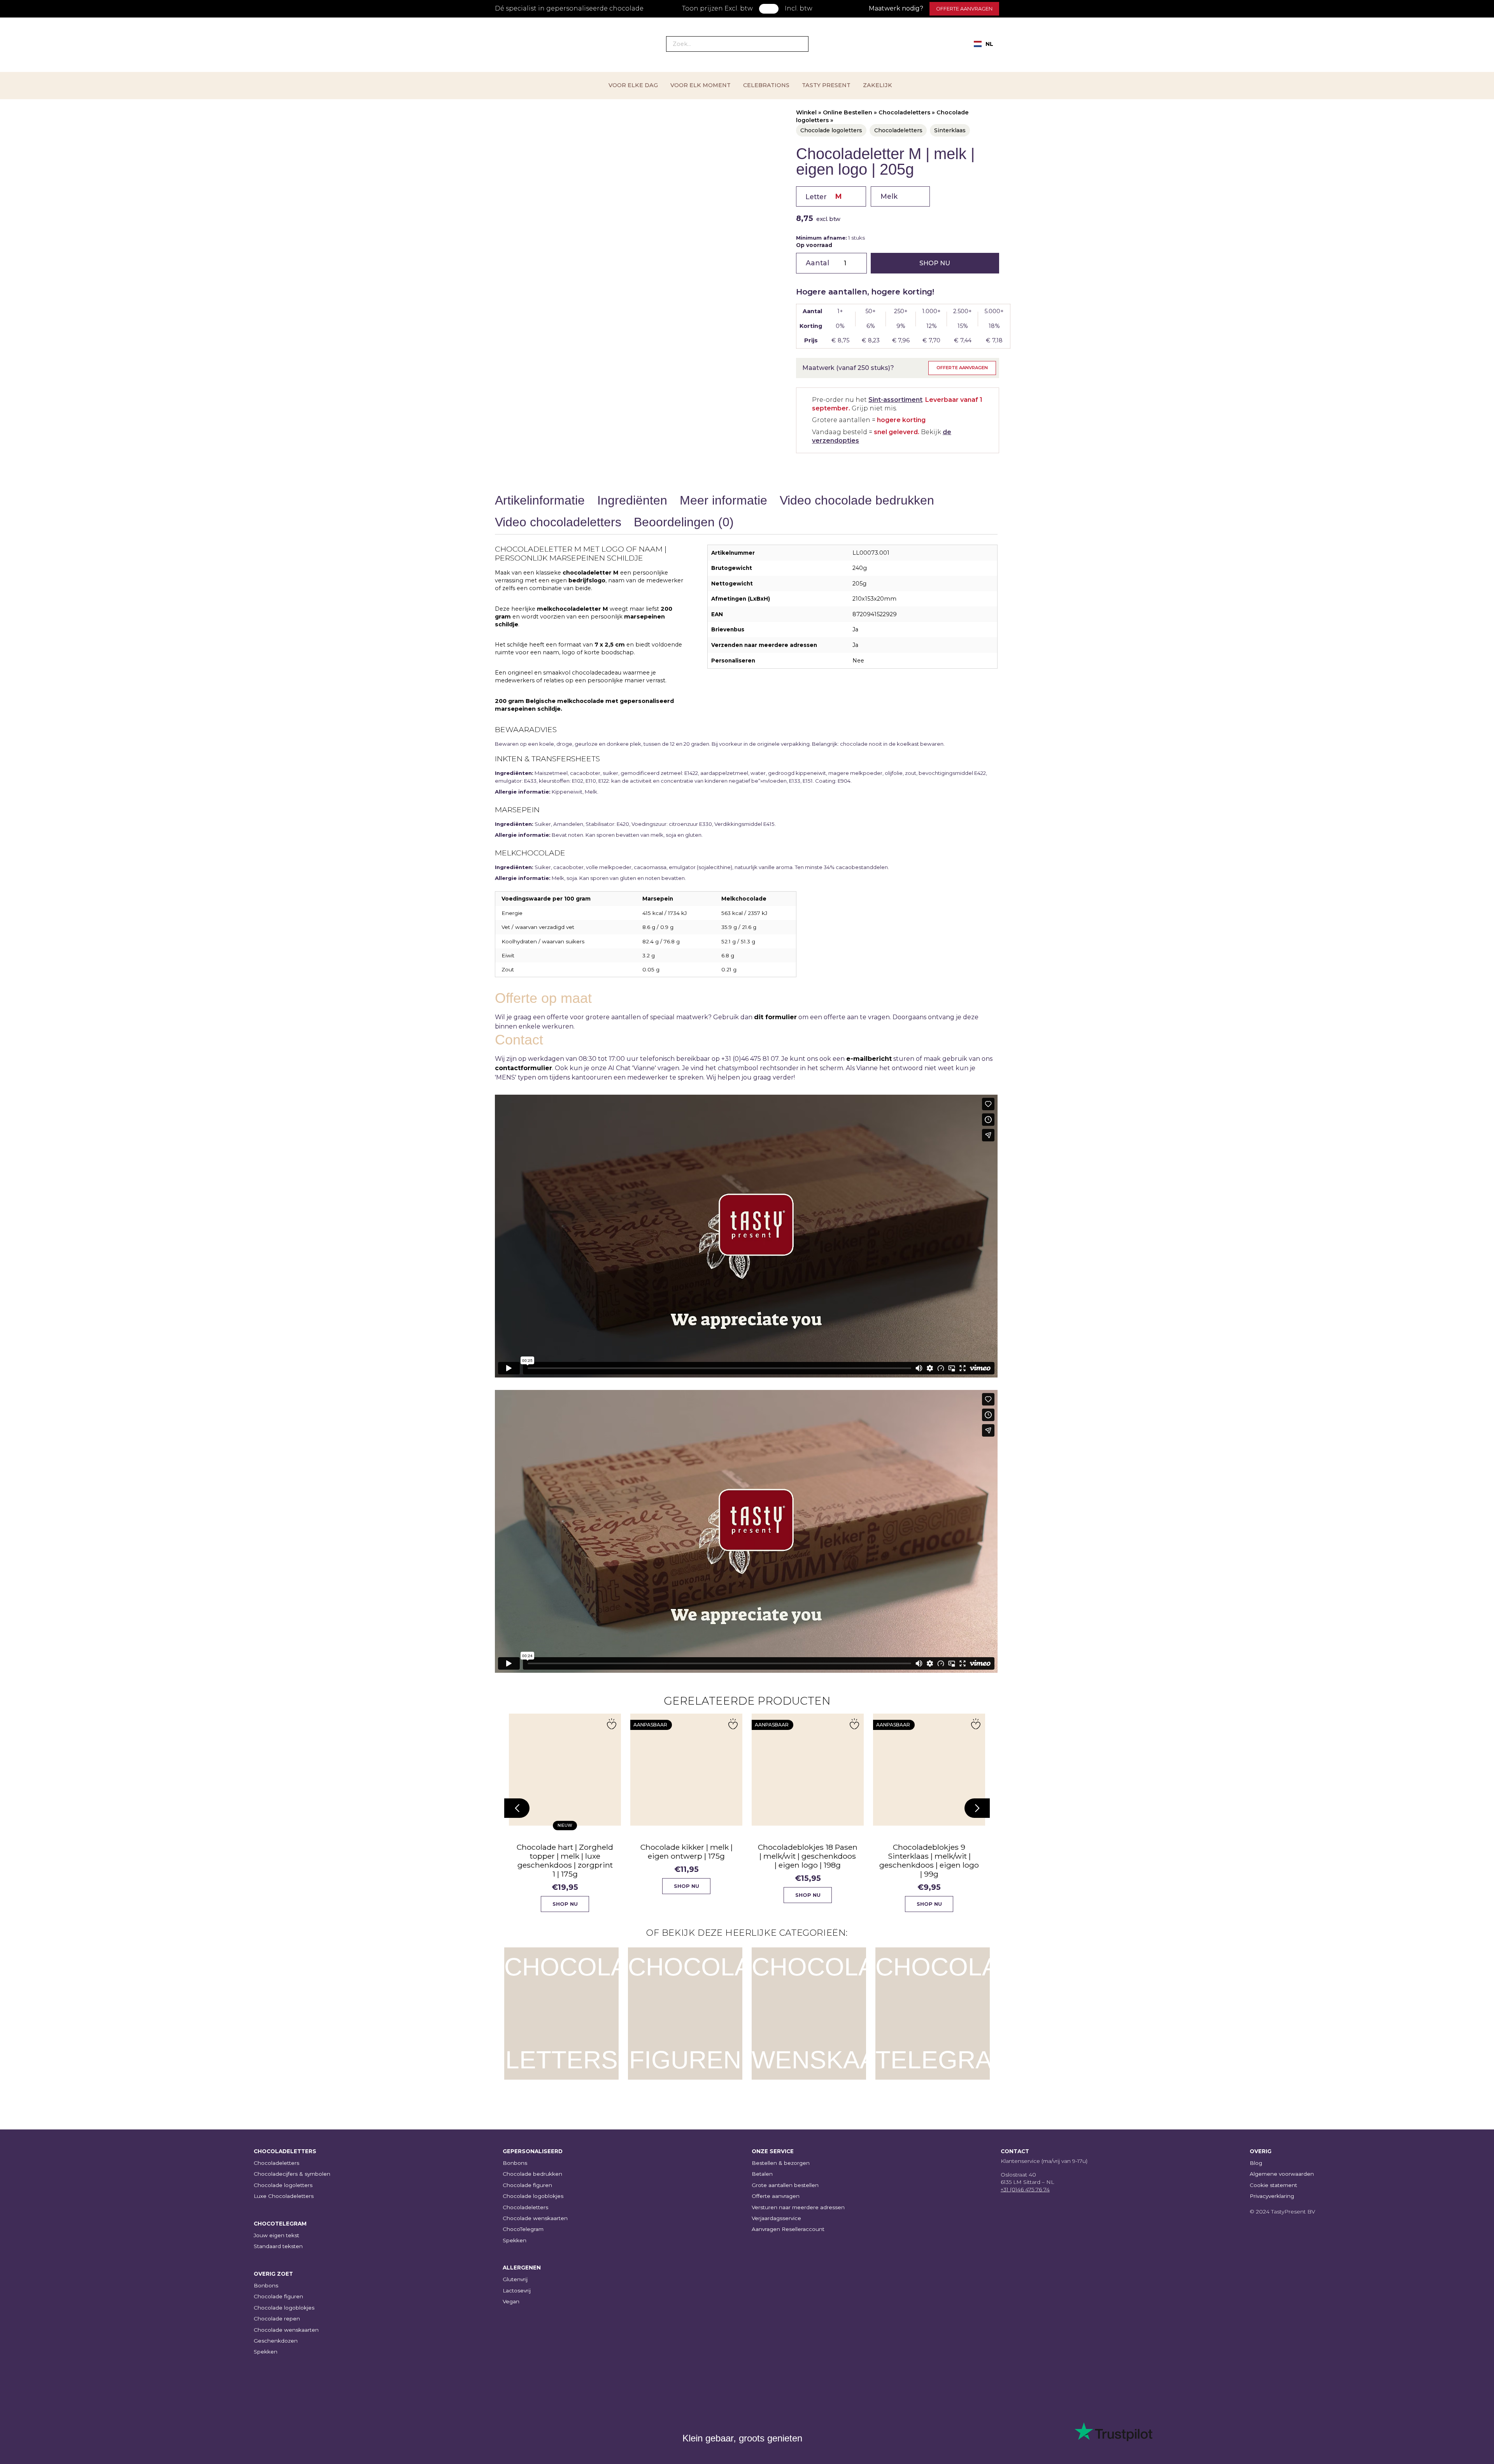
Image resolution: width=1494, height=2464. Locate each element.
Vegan (511, 2301)
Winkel (806, 112)
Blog (1256, 2163)
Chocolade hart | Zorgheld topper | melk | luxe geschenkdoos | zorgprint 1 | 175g (557, 1860)
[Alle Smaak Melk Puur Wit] (900, 196)
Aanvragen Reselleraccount (788, 2229)
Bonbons (266, 2285)
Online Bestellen (848, 112)
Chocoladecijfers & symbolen (292, 2174)
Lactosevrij (517, 2291)
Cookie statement (1273, 2185)
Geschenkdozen (276, 2341)
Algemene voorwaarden (1282, 2174)
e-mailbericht (869, 1059)
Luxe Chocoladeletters (284, 2196)
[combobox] (984, 44)
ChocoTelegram (523, 2229)
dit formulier (775, 1017)
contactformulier (523, 1068)
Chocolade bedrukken (532, 2174)
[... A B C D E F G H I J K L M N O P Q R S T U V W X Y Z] (831, 196)
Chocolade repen (277, 2319)
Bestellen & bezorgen (781, 2163)
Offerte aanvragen (964, 9)
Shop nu (935, 263)
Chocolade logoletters (831, 130)
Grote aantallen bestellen (785, 2185)
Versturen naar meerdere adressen (798, 2207)
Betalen (762, 2174)
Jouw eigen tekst (276, 2235)
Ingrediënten (632, 500)
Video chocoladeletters (558, 522)
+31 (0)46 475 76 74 (1025, 2189)
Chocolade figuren (278, 2296)
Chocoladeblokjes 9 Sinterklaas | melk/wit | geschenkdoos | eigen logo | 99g (921, 1860)
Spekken (266, 2352)
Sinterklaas (950, 130)
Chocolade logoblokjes (284, 2308)
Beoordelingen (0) (684, 522)
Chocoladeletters (904, 112)
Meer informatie (723, 500)
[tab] (540, 502)
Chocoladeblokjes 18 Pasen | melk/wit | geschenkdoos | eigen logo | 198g (800, 1856)
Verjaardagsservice (776, 2218)
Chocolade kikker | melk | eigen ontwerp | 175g (678, 1852)
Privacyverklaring (1272, 2196)
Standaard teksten (278, 2246)
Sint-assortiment (895, 400)
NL (989, 44)
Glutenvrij (515, 2279)
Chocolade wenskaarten (286, 2330)
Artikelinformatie (540, 500)
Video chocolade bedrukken (857, 500)
